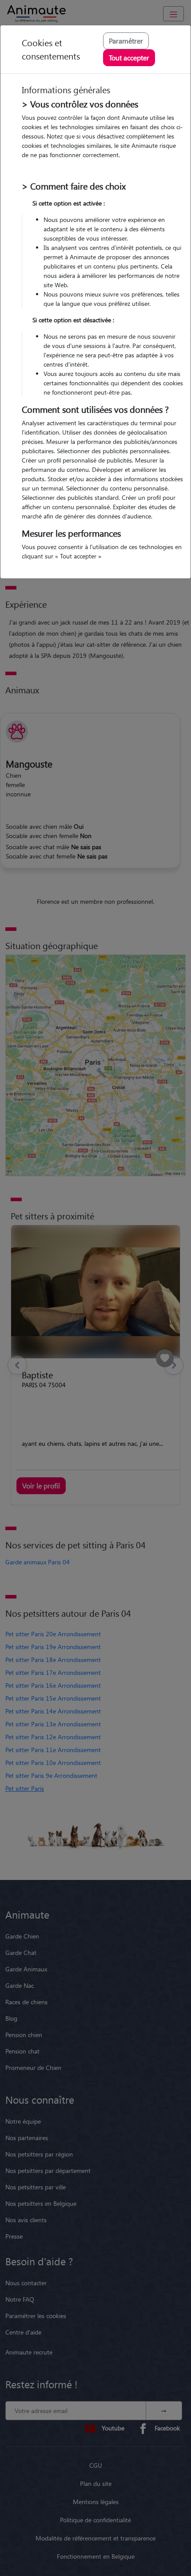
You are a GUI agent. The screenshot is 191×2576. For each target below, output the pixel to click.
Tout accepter (129, 57)
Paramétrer (126, 41)
